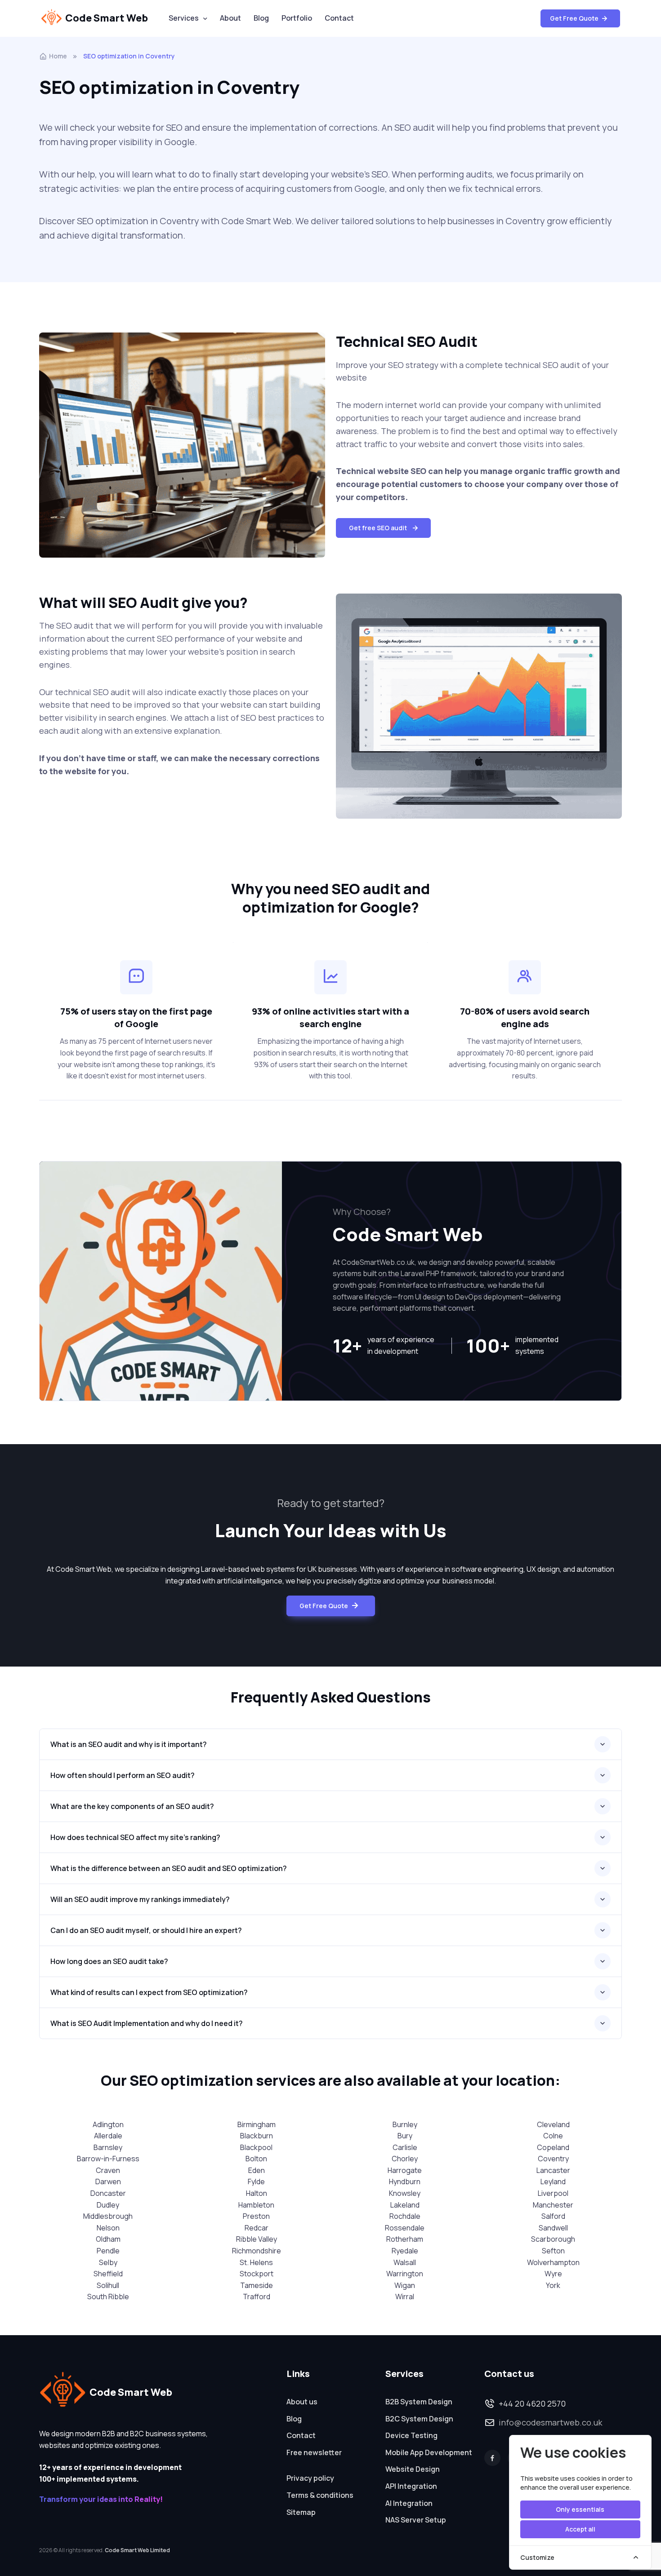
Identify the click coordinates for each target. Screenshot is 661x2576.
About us (302, 2402)
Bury (405, 2136)
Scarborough (553, 2239)
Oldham (108, 2239)
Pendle (108, 2251)
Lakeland (405, 2205)
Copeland (553, 2147)
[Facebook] (492, 2458)
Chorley (405, 2159)
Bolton (256, 2159)
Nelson (108, 2228)
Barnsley (108, 2147)
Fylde (256, 2181)
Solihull (108, 2285)
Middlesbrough (108, 2216)
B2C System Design (419, 2419)
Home (58, 56)
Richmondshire (257, 2251)
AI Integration (409, 2503)
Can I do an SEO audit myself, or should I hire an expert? (146, 1930)
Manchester (553, 2205)
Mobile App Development (429, 2452)
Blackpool (256, 2147)
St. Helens (256, 2262)
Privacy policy (310, 2478)
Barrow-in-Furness (108, 2159)
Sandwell (553, 2228)
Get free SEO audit (378, 528)
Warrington (405, 2274)
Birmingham (257, 2124)
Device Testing (411, 2435)
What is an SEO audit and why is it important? (129, 1744)
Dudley (108, 2205)
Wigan (405, 2285)
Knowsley (405, 2193)
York (553, 2285)
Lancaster (553, 2170)
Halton (257, 2193)
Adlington (108, 2124)
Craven (108, 2170)
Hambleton (256, 2205)
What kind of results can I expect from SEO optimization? (149, 1992)
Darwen (108, 2181)
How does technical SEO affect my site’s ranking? (135, 1837)
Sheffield (108, 2274)
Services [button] (184, 18)
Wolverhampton (553, 2262)
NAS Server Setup (416, 2520)
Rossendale (405, 2228)
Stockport (257, 2274)
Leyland (553, 2181)
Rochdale (405, 2216)
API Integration (411, 2486)
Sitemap (301, 2512)
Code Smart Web (107, 18)
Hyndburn (405, 2181)
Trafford (257, 2297)
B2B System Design (419, 2402)
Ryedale (405, 2251)
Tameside (257, 2285)
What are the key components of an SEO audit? (132, 1806)
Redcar (257, 2228)
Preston (256, 2216)
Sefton (553, 2251)
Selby (108, 2262)
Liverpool (553, 2193)
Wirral (405, 2297)
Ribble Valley (257, 2239)
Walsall (405, 2262)
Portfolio (297, 18)
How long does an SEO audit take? (109, 1961)
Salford (553, 2216)
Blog (261, 18)
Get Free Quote (575, 18)
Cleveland (553, 2124)
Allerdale (108, 2136)
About (230, 18)
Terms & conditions (320, 2495)
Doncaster (108, 2193)
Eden (257, 2170)
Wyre (553, 2274)
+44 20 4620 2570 (532, 2403)
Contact (339, 18)
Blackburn (257, 2136)
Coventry (553, 2159)
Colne (553, 2136)
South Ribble (108, 2297)
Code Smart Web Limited (137, 2550)
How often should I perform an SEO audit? (123, 1775)
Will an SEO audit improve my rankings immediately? (140, 1899)
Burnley (405, 2124)
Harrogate (405, 2170)
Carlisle (405, 2147)
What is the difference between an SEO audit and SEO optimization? (169, 1868)
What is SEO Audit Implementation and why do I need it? (147, 2023)
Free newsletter (314, 2452)
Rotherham (405, 2239)
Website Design (413, 2469)
